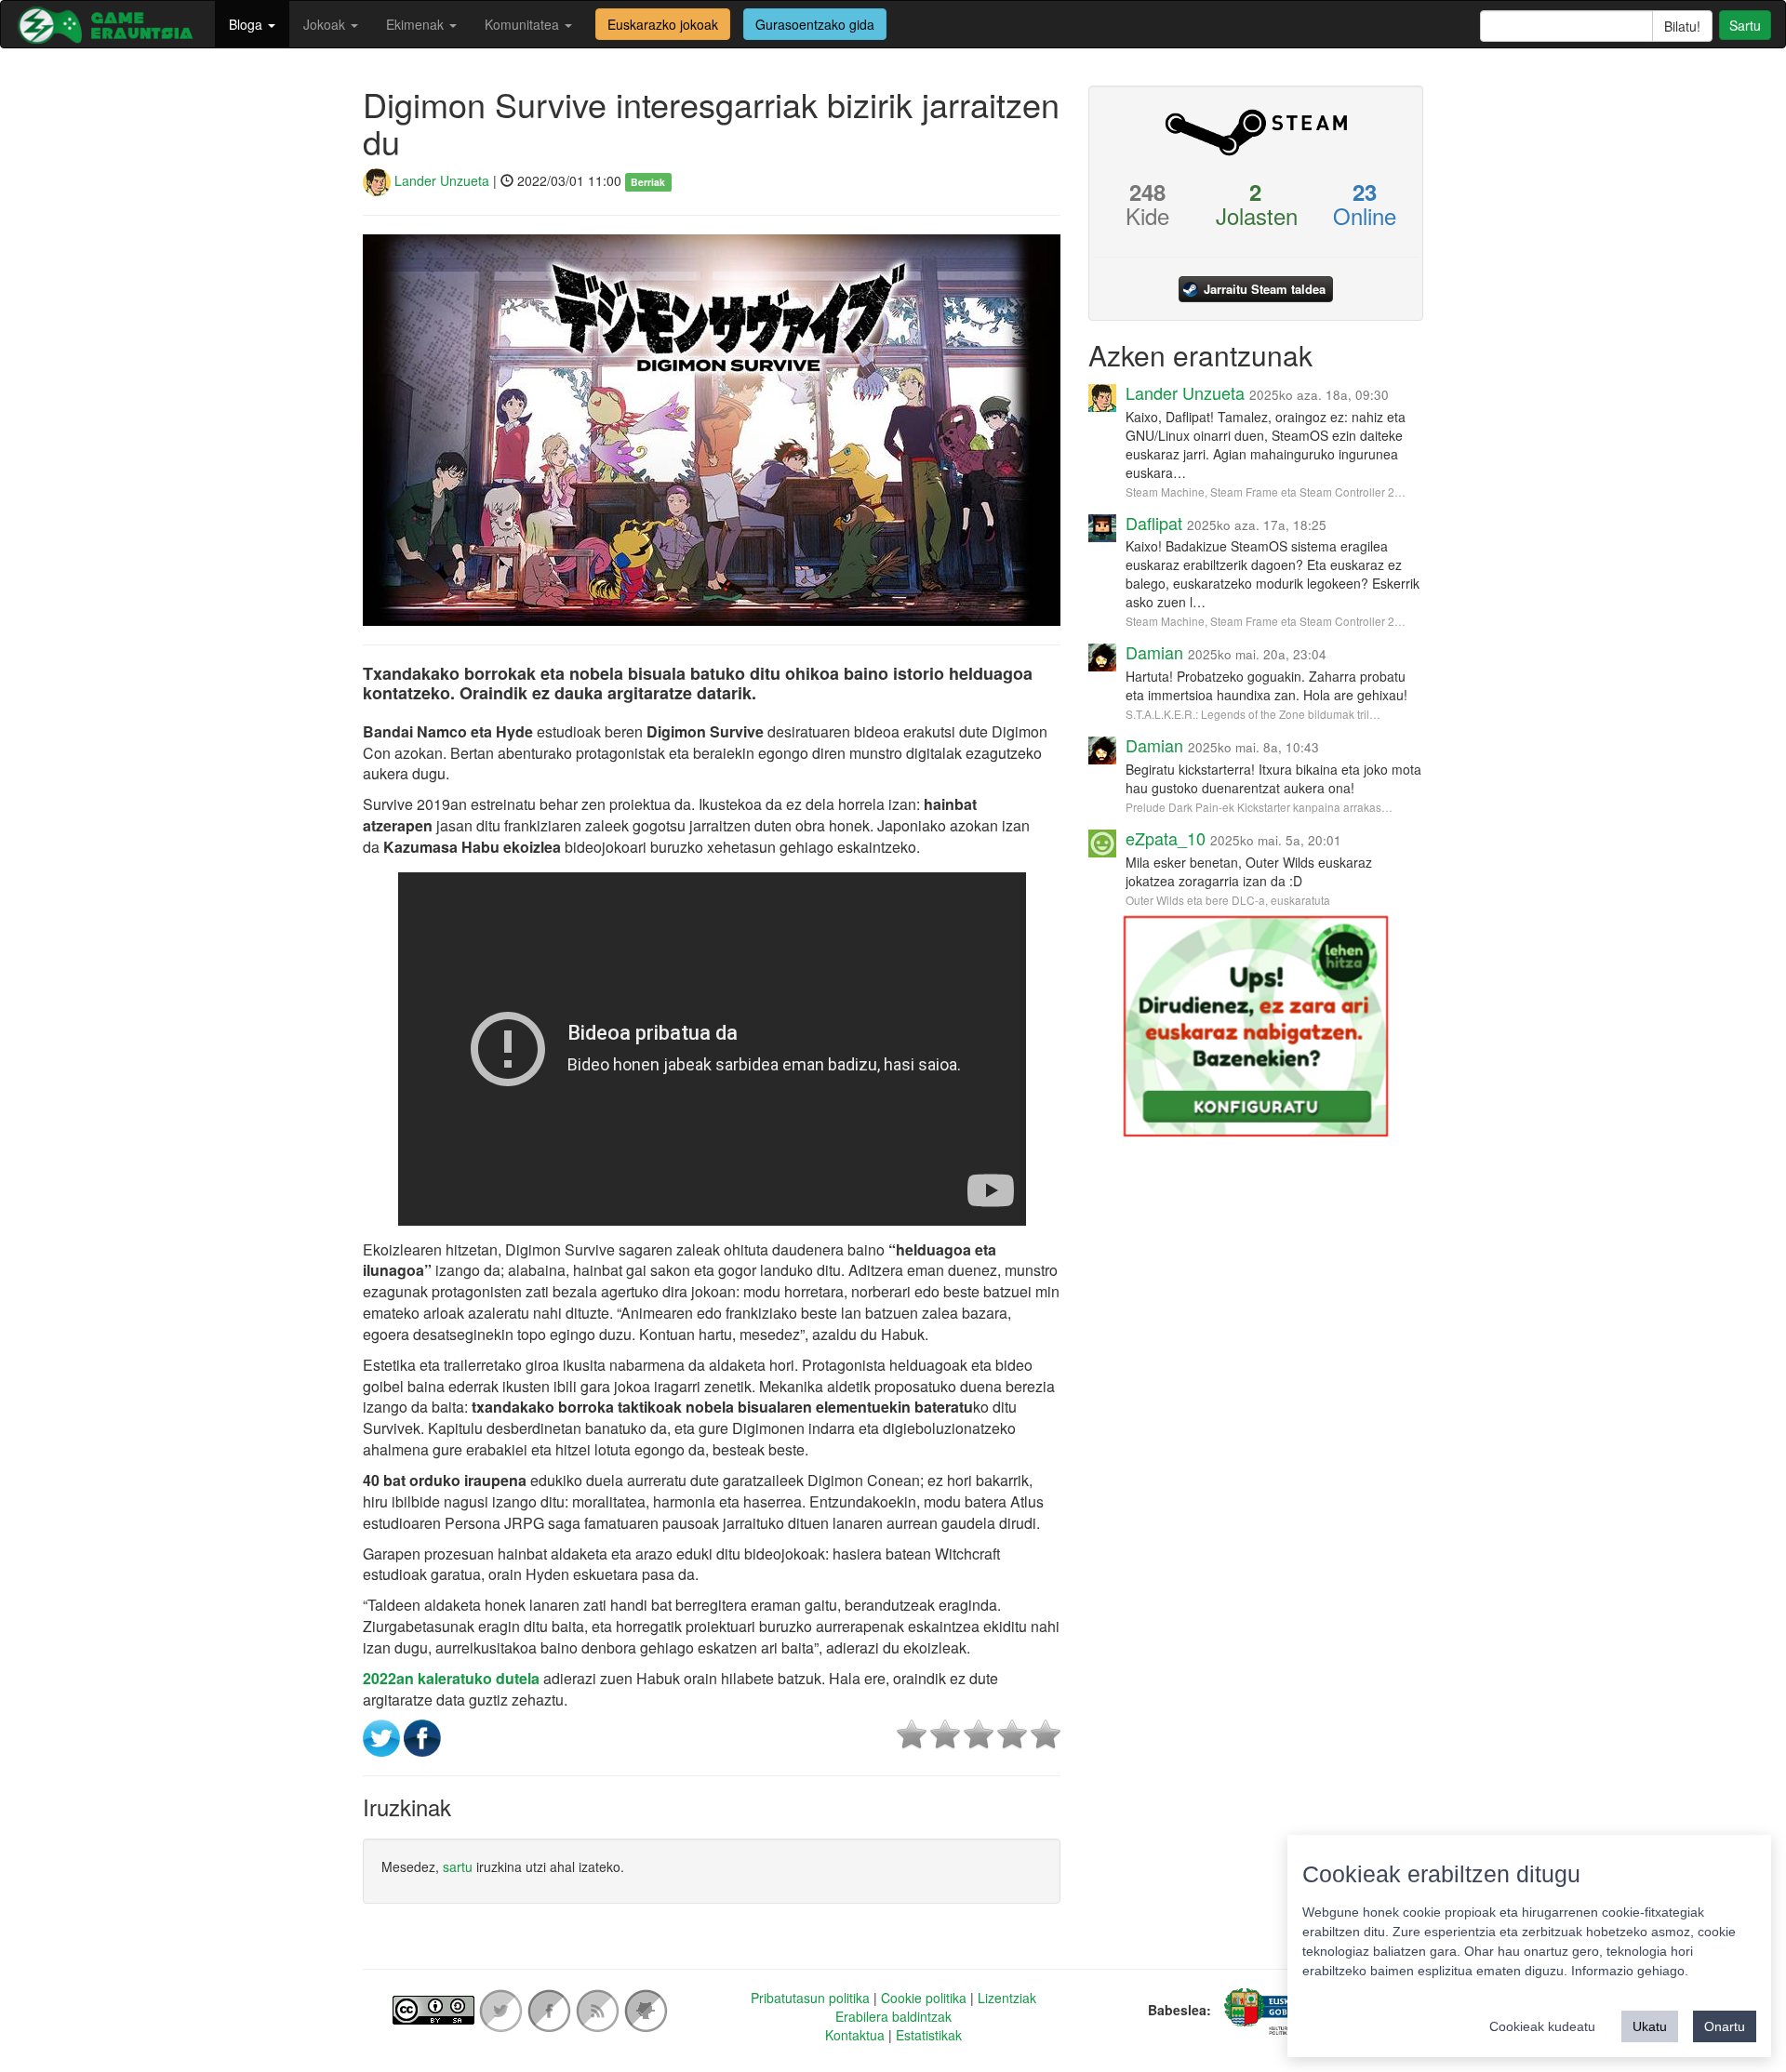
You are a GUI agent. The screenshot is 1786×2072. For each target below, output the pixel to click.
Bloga (247, 24)
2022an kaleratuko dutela (451, 1678)
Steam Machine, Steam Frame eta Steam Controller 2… (1266, 491)
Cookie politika (924, 1998)
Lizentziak (1007, 1998)
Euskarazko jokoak (663, 24)
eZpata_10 (1166, 838)
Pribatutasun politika (810, 1998)
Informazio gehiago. (1630, 1971)
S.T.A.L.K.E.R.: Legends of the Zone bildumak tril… (1253, 714)
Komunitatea (524, 24)
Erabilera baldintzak (893, 2016)
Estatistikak (929, 2035)
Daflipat (1154, 523)
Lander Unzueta (440, 180)
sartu (458, 1866)
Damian (1154, 652)
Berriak (648, 182)
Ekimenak (417, 24)
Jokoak (326, 24)
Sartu (1745, 25)
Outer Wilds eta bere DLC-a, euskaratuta (1228, 900)
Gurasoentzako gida (815, 24)
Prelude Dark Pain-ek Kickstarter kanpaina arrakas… (1259, 807)
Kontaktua (855, 2035)
